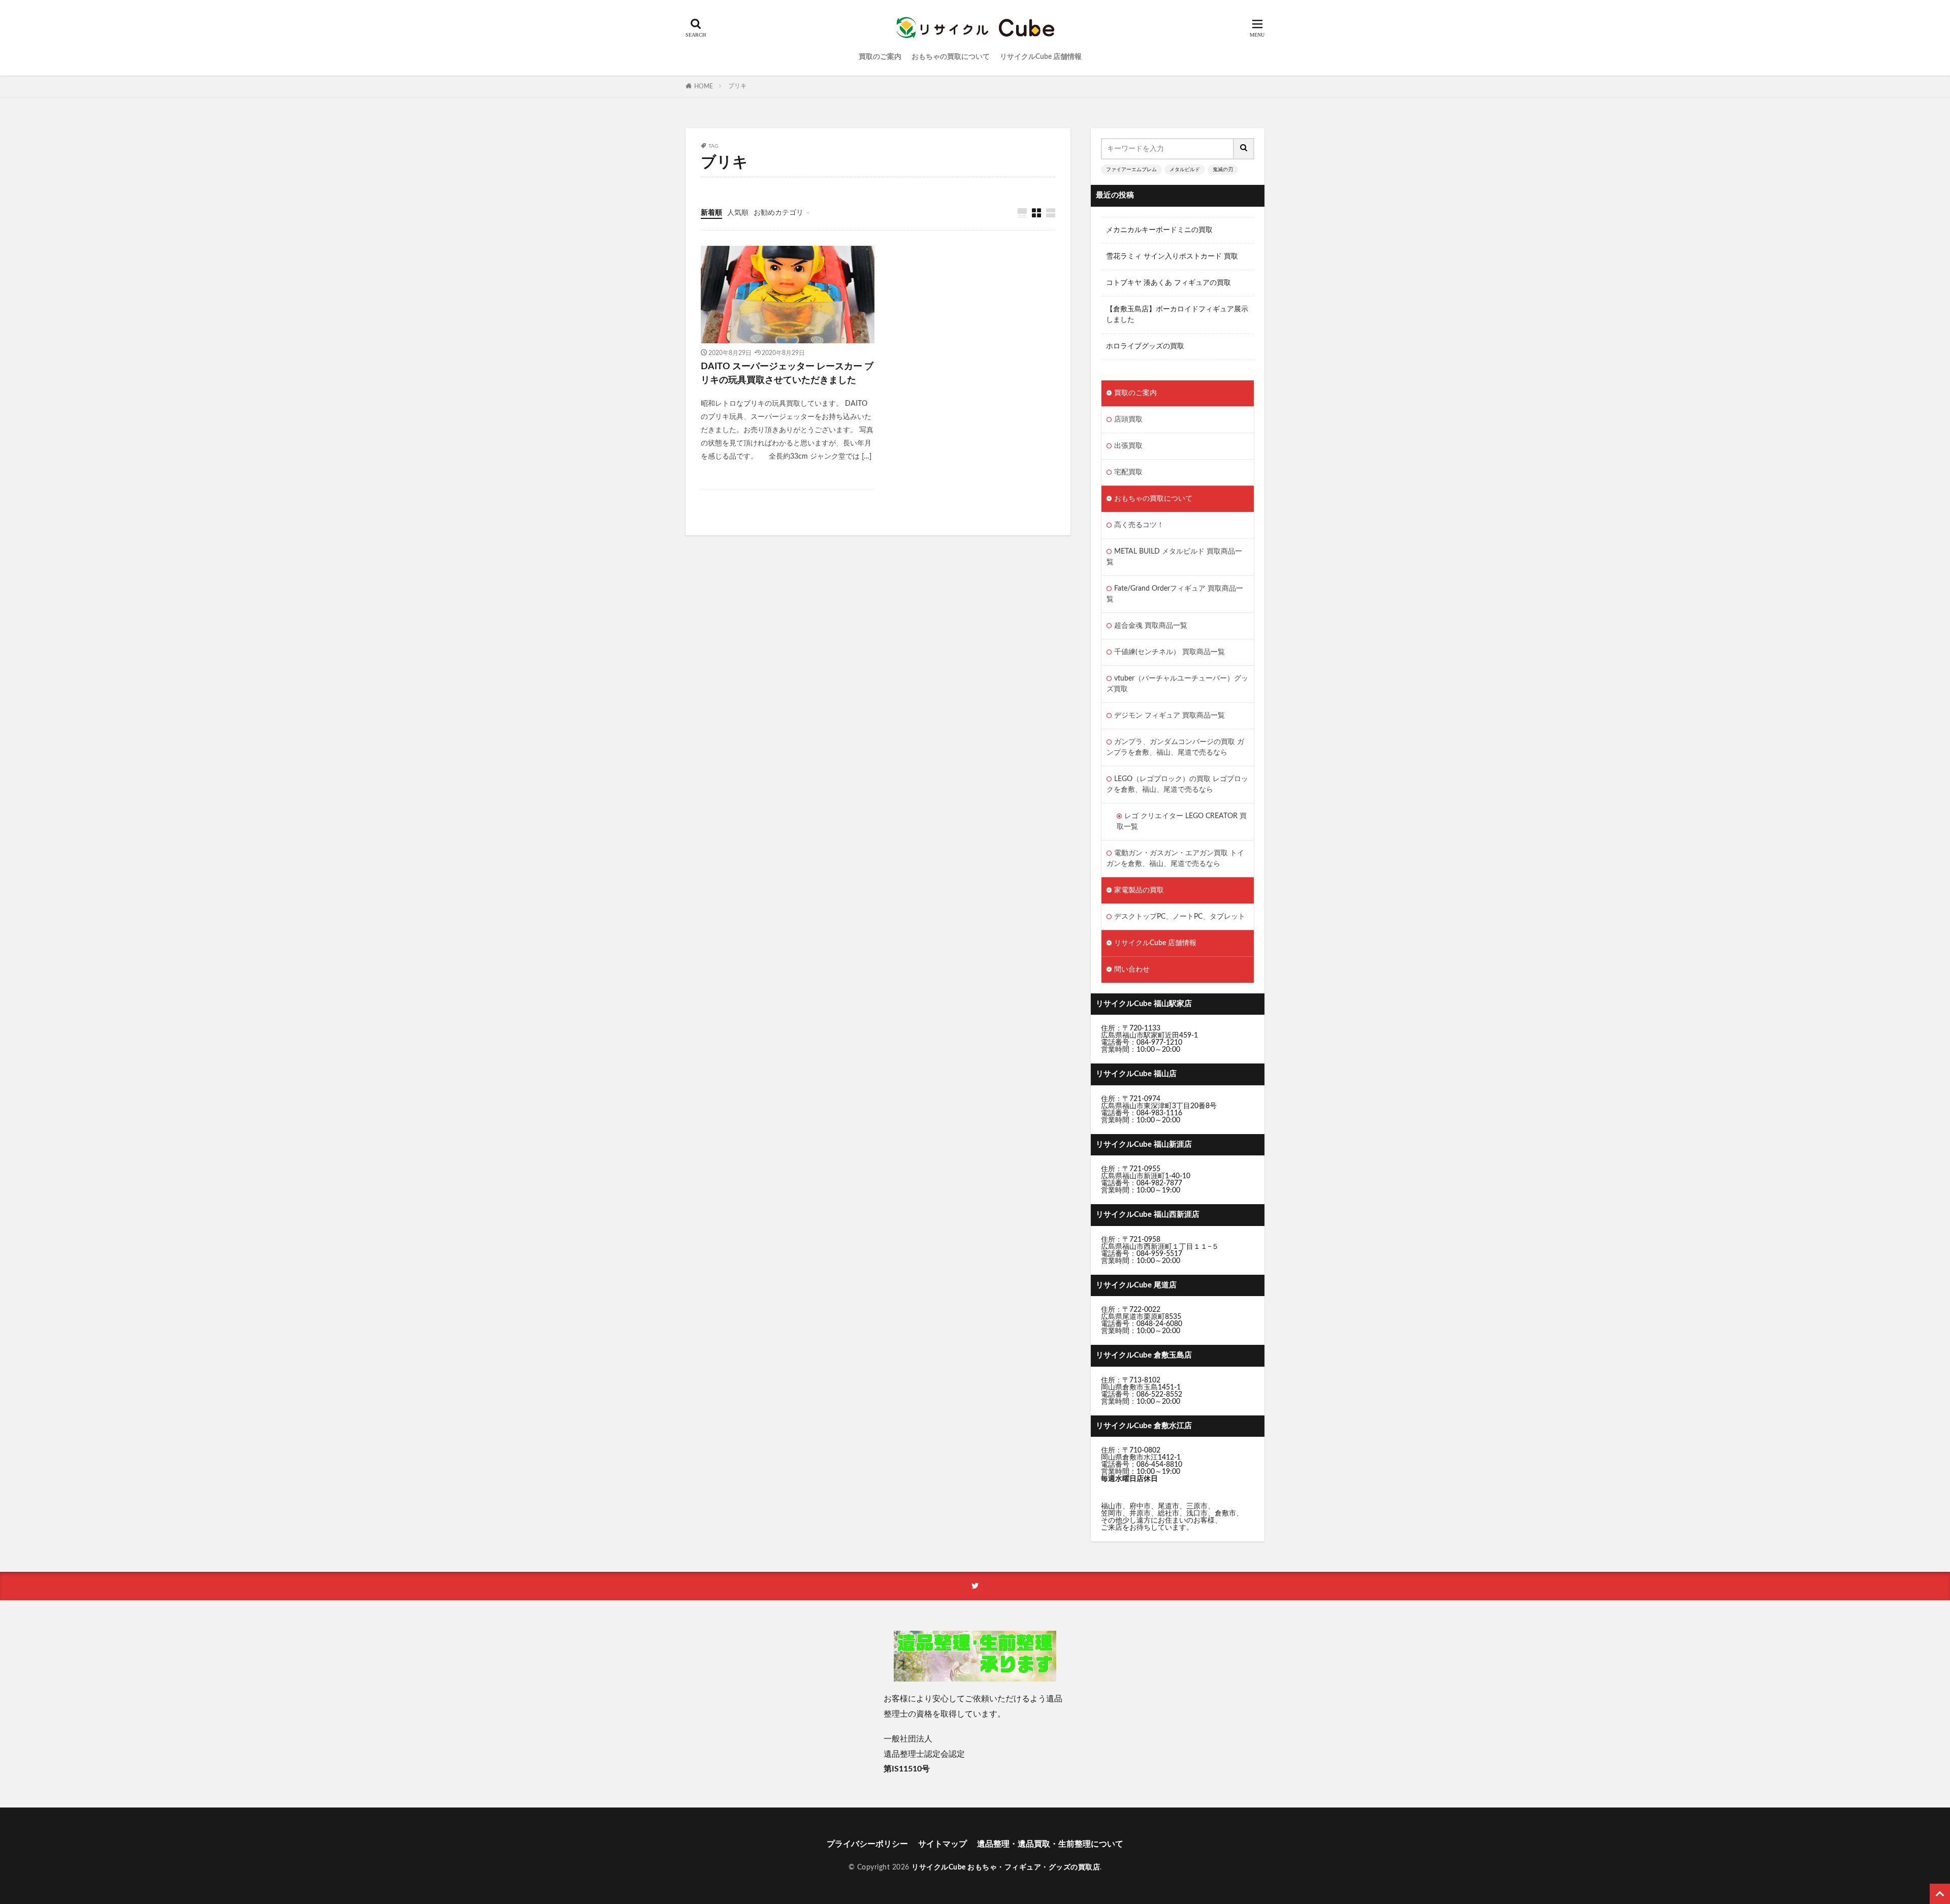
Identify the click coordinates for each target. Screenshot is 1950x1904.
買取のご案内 (880, 57)
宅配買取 (1128, 472)
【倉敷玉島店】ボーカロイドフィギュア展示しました (1177, 315)
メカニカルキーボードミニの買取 (1159, 230)
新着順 (711, 213)
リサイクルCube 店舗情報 (1041, 57)
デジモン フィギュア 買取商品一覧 (1169, 716)
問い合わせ (1132, 970)
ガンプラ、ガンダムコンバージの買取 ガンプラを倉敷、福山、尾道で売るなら (1175, 747)
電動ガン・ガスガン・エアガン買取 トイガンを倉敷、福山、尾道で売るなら (1175, 859)
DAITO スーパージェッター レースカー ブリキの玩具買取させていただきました (787, 374)
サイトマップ (942, 1844)
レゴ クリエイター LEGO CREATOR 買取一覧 (1182, 821)
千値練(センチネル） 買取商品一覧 (1169, 652)
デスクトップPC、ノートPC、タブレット (1180, 917)
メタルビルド (1185, 170)
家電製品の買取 (1139, 890)
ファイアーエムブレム (1131, 170)
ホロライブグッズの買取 (1145, 346)
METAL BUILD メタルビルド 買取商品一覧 (1174, 557)
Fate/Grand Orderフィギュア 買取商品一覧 (1175, 594)
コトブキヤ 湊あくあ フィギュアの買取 (1168, 283)
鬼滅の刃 (1223, 170)
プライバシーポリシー (867, 1844)
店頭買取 (1128, 419)
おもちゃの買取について (951, 57)
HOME (704, 86)
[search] (1244, 149)
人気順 (738, 213)
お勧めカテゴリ (778, 213)
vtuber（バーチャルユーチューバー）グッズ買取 (1177, 684)
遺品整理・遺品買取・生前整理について (1050, 1844)
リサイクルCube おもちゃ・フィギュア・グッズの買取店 (1006, 1867)
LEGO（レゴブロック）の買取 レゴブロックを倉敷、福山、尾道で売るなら (1177, 784)
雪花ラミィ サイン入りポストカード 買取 (1172, 256)
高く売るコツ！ (1139, 525)
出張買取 (1128, 446)
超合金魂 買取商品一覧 (1151, 626)
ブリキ (737, 86)
